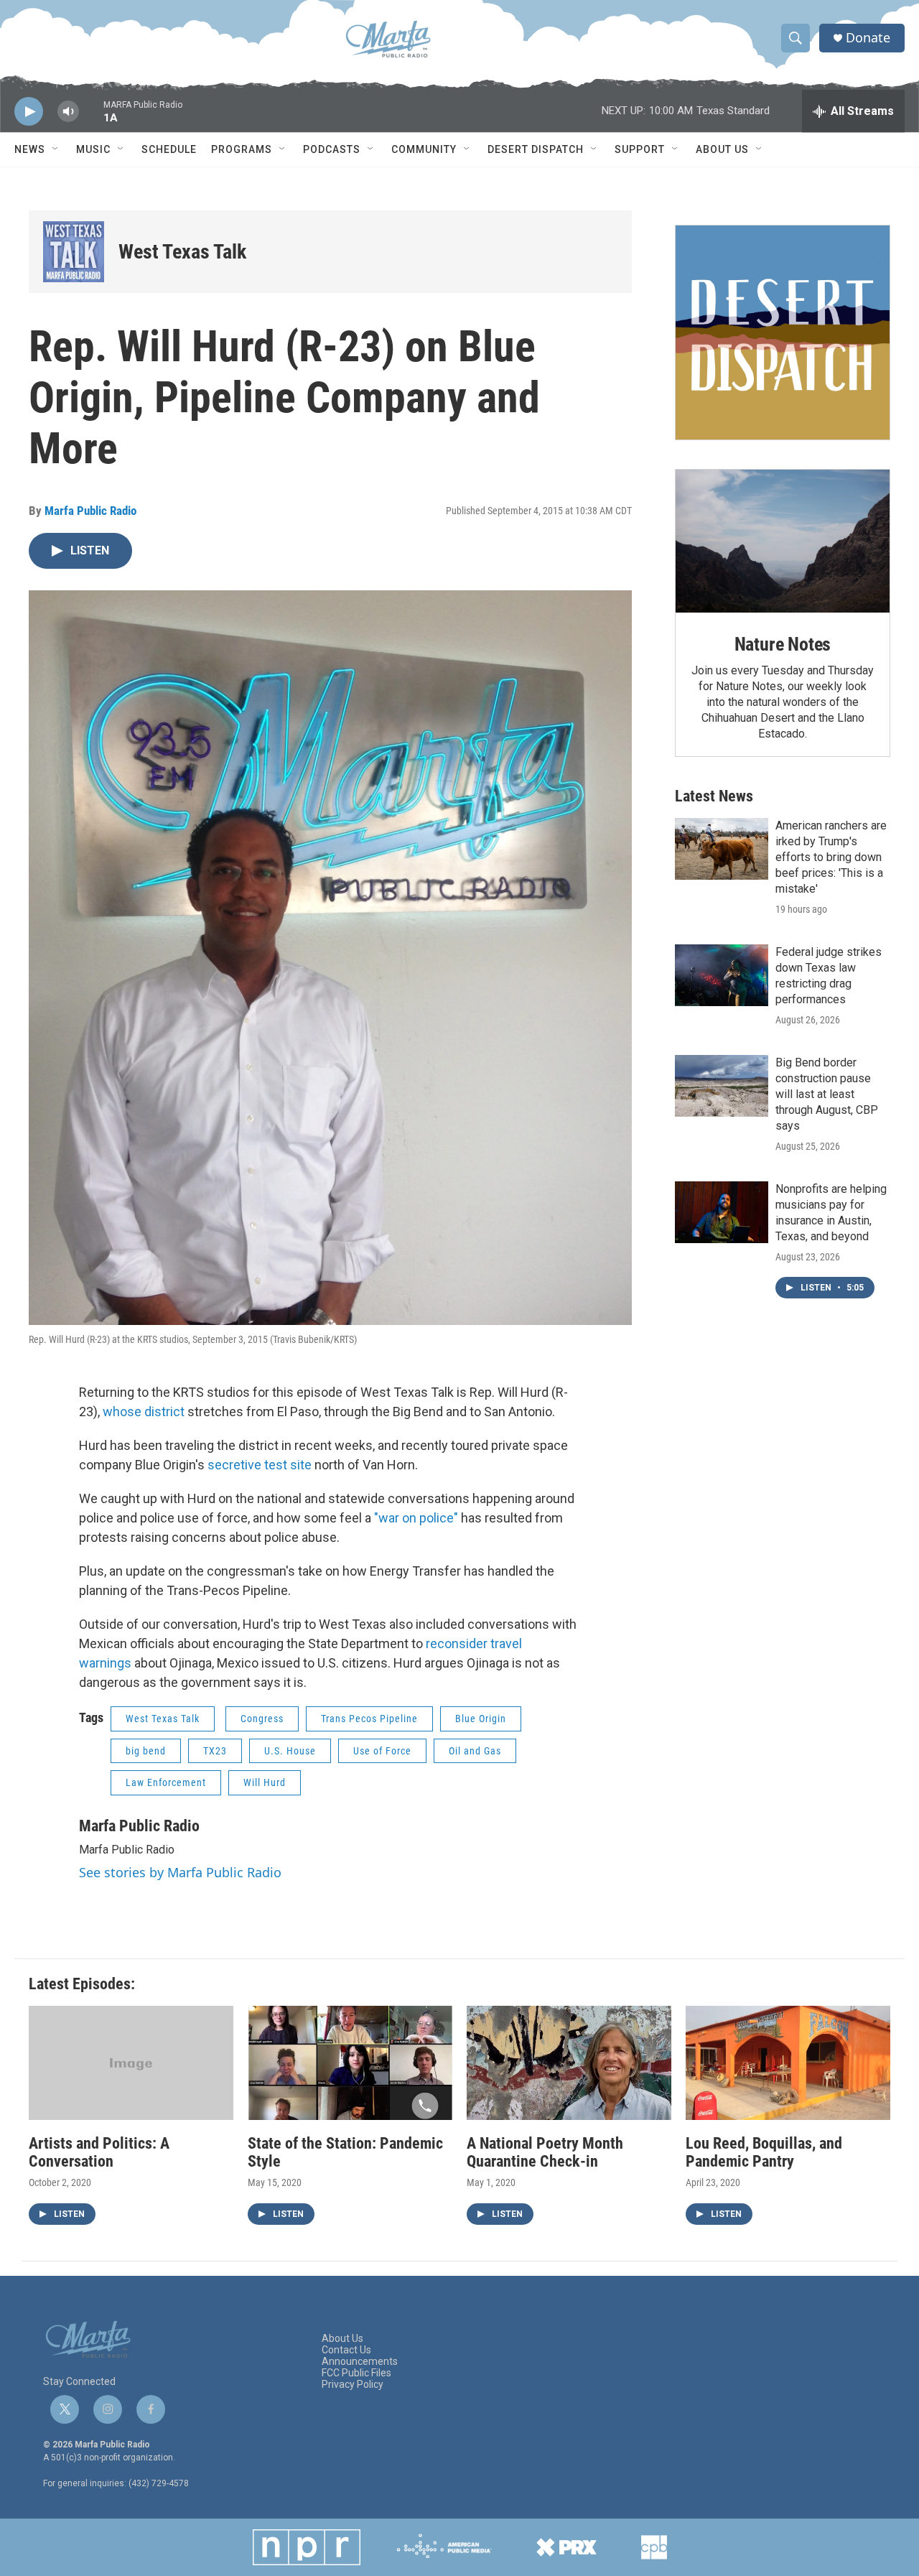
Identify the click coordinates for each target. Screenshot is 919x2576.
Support (640, 149)
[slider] (91, 118)
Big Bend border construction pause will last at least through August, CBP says (827, 1094)
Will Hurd (265, 1782)
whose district (144, 1412)
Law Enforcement (166, 1782)
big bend (146, 1751)
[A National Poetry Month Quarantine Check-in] (569, 2063)
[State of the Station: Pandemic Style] (350, 2063)
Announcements (360, 2362)
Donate (868, 38)
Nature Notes (783, 644)
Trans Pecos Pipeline (369, 1719)
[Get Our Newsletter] (783, 333)
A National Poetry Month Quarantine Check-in (545, 2152)
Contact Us (346, 2350)
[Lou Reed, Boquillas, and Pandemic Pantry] (788, 2063)
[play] (29, 112)
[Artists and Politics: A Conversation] (131, 2063)
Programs (242, 149)
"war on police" (416, 1518)
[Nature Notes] (783, 541)
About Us (722, 149)
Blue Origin (481, 1719)
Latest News (714, 796)
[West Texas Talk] (74, 252)
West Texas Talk (182, 252)
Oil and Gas (475, 1751)
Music (93, 149)
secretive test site (260, 1465)
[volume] (68, 112)
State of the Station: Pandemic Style (345, 2152)
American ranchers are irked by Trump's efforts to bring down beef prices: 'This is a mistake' (831, 857)
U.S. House (290, 1751)
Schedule (169, 149)
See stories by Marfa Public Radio (180, 1872)
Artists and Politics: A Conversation (99, 2152)
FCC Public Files (356, 2373)
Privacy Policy (353, 2385)
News (30, 149)
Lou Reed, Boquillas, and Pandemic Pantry (764, 2152)
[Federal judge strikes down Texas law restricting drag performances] (722, 975)
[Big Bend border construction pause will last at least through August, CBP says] (722, 1086)
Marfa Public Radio (90, 511)
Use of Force (382, 1751)
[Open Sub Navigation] (56, 149)
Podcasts (332, 149)
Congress (262, 1719)
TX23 (215, 1751)
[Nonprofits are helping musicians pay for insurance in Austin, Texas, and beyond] (722, 1212)
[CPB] (654, 2547)
